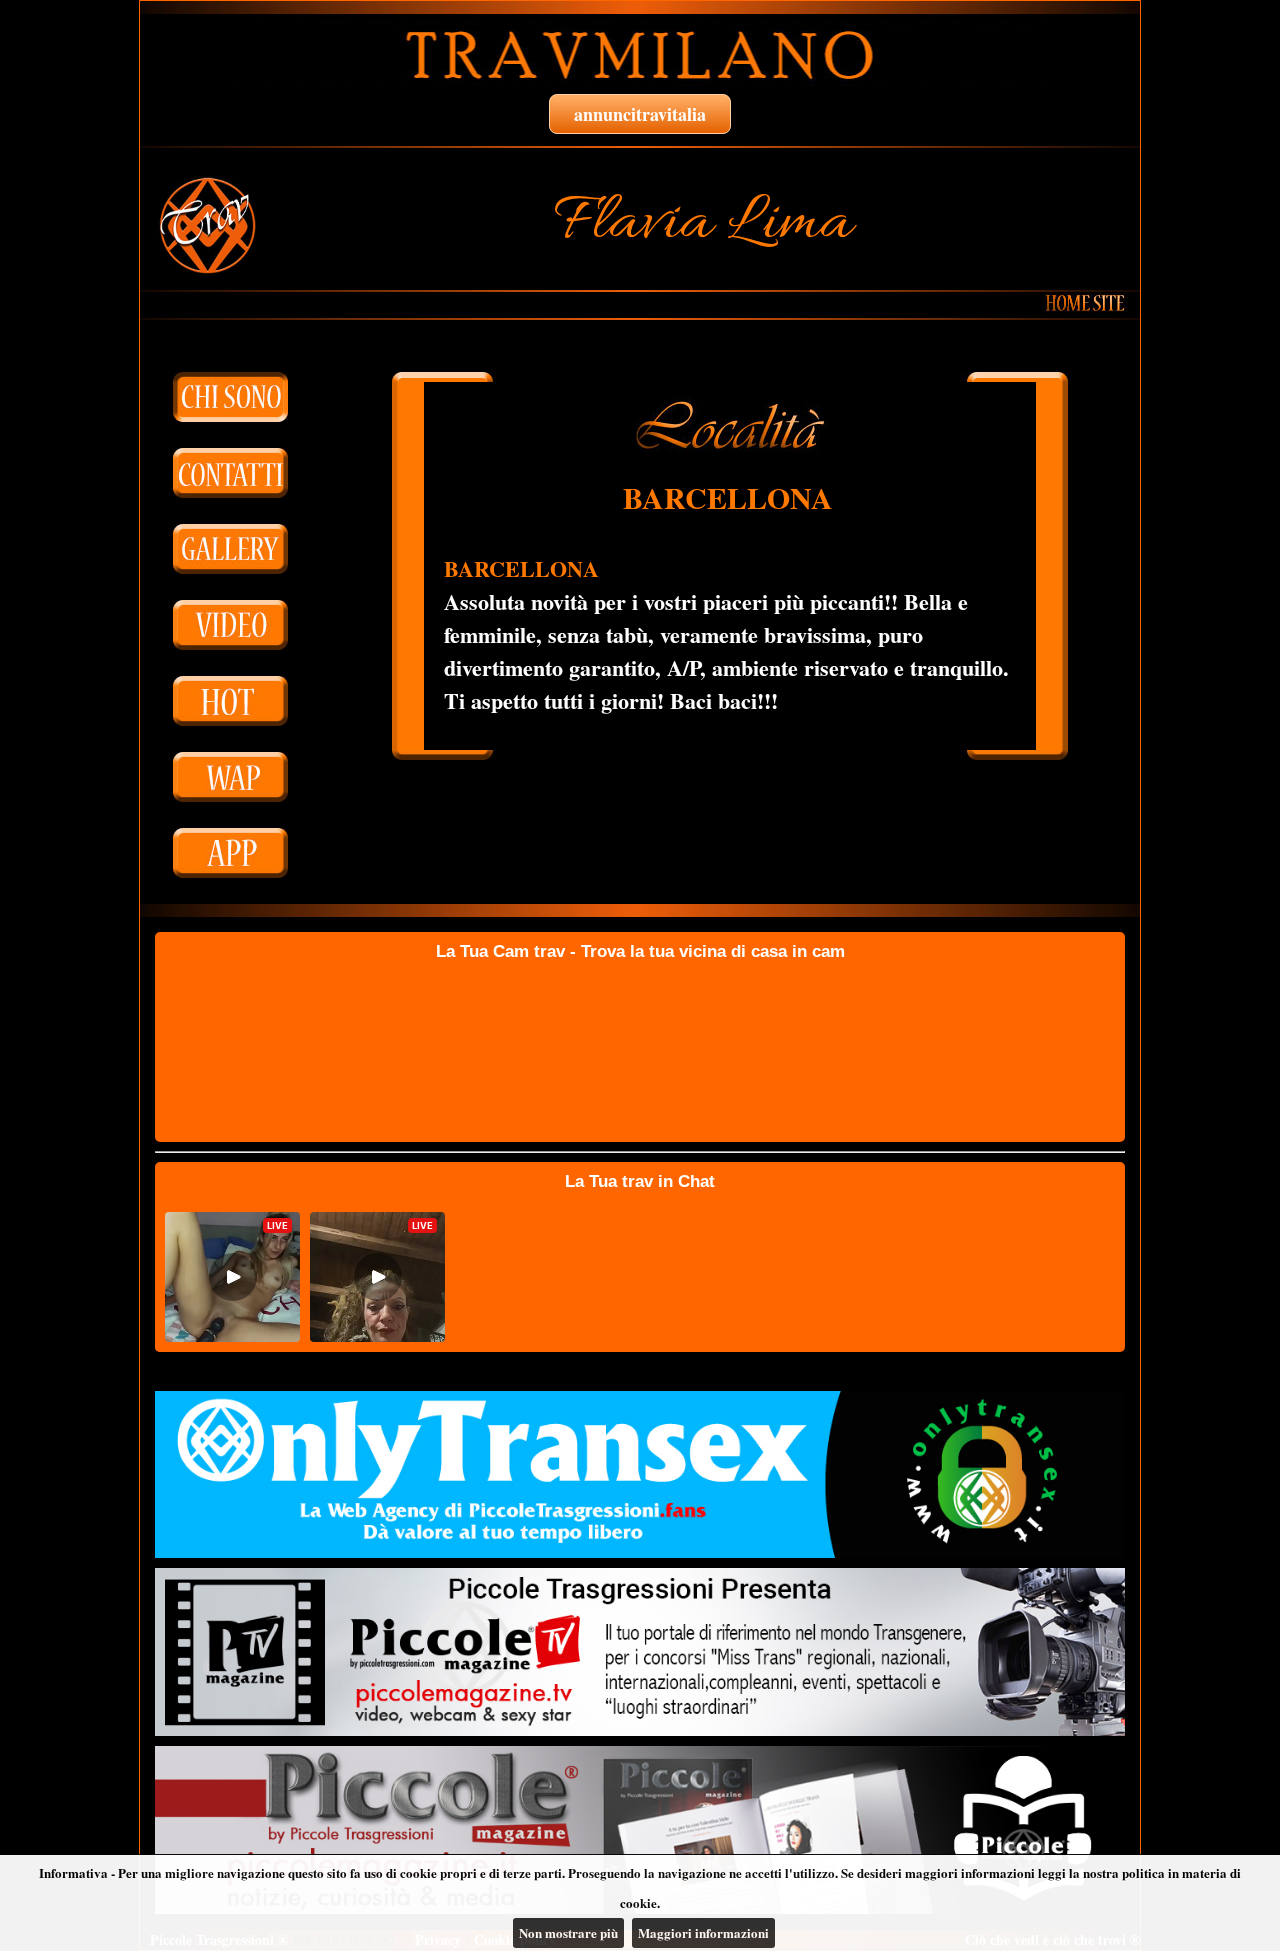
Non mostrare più (568, 1932)
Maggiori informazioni (703, 1932)
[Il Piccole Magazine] (640, 1830)
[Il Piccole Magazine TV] (640, 1652)
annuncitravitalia (640, 114)
